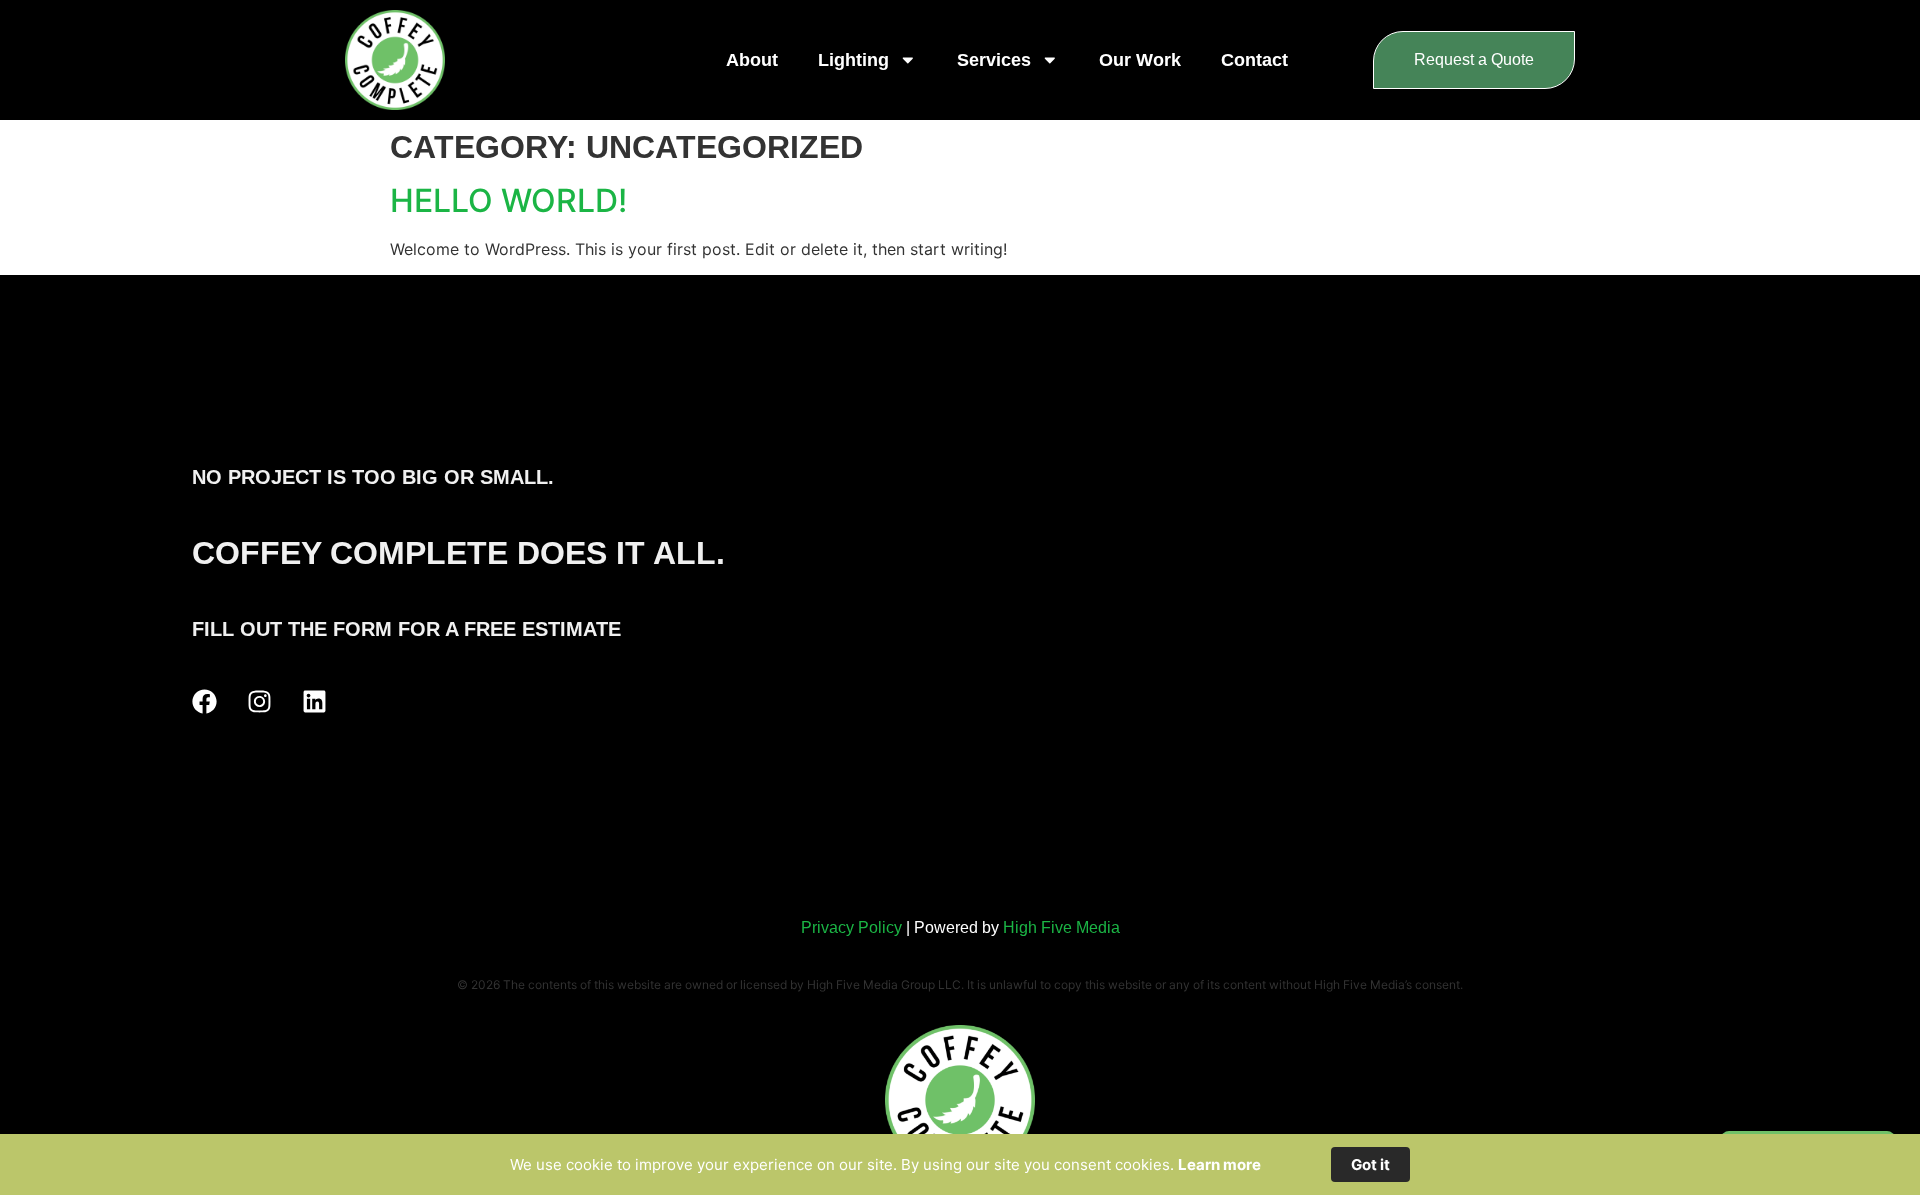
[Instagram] (259, 701)
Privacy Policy (851, 927)
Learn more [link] (1219, 1164)
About (752, 60)
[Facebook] (204, 701)
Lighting (853, 60)
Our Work (1140, 60)
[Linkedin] (314, 701)
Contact (1254, 60)
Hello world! (508, 200)
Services (994, 60)
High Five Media (1061, 927)
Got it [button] (1370, 1164)
